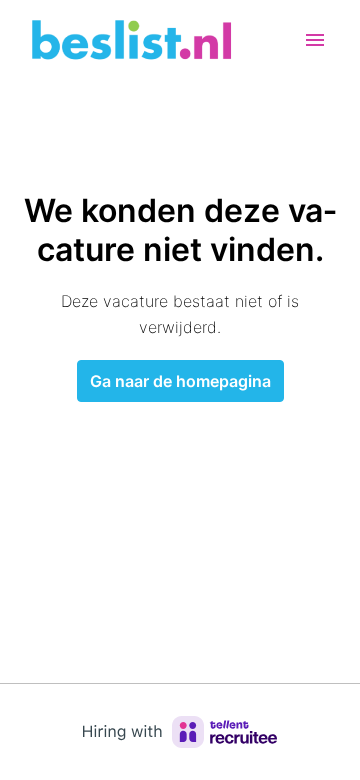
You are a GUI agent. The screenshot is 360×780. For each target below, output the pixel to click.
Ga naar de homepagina (180, 381)
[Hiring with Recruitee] (180, 732)
